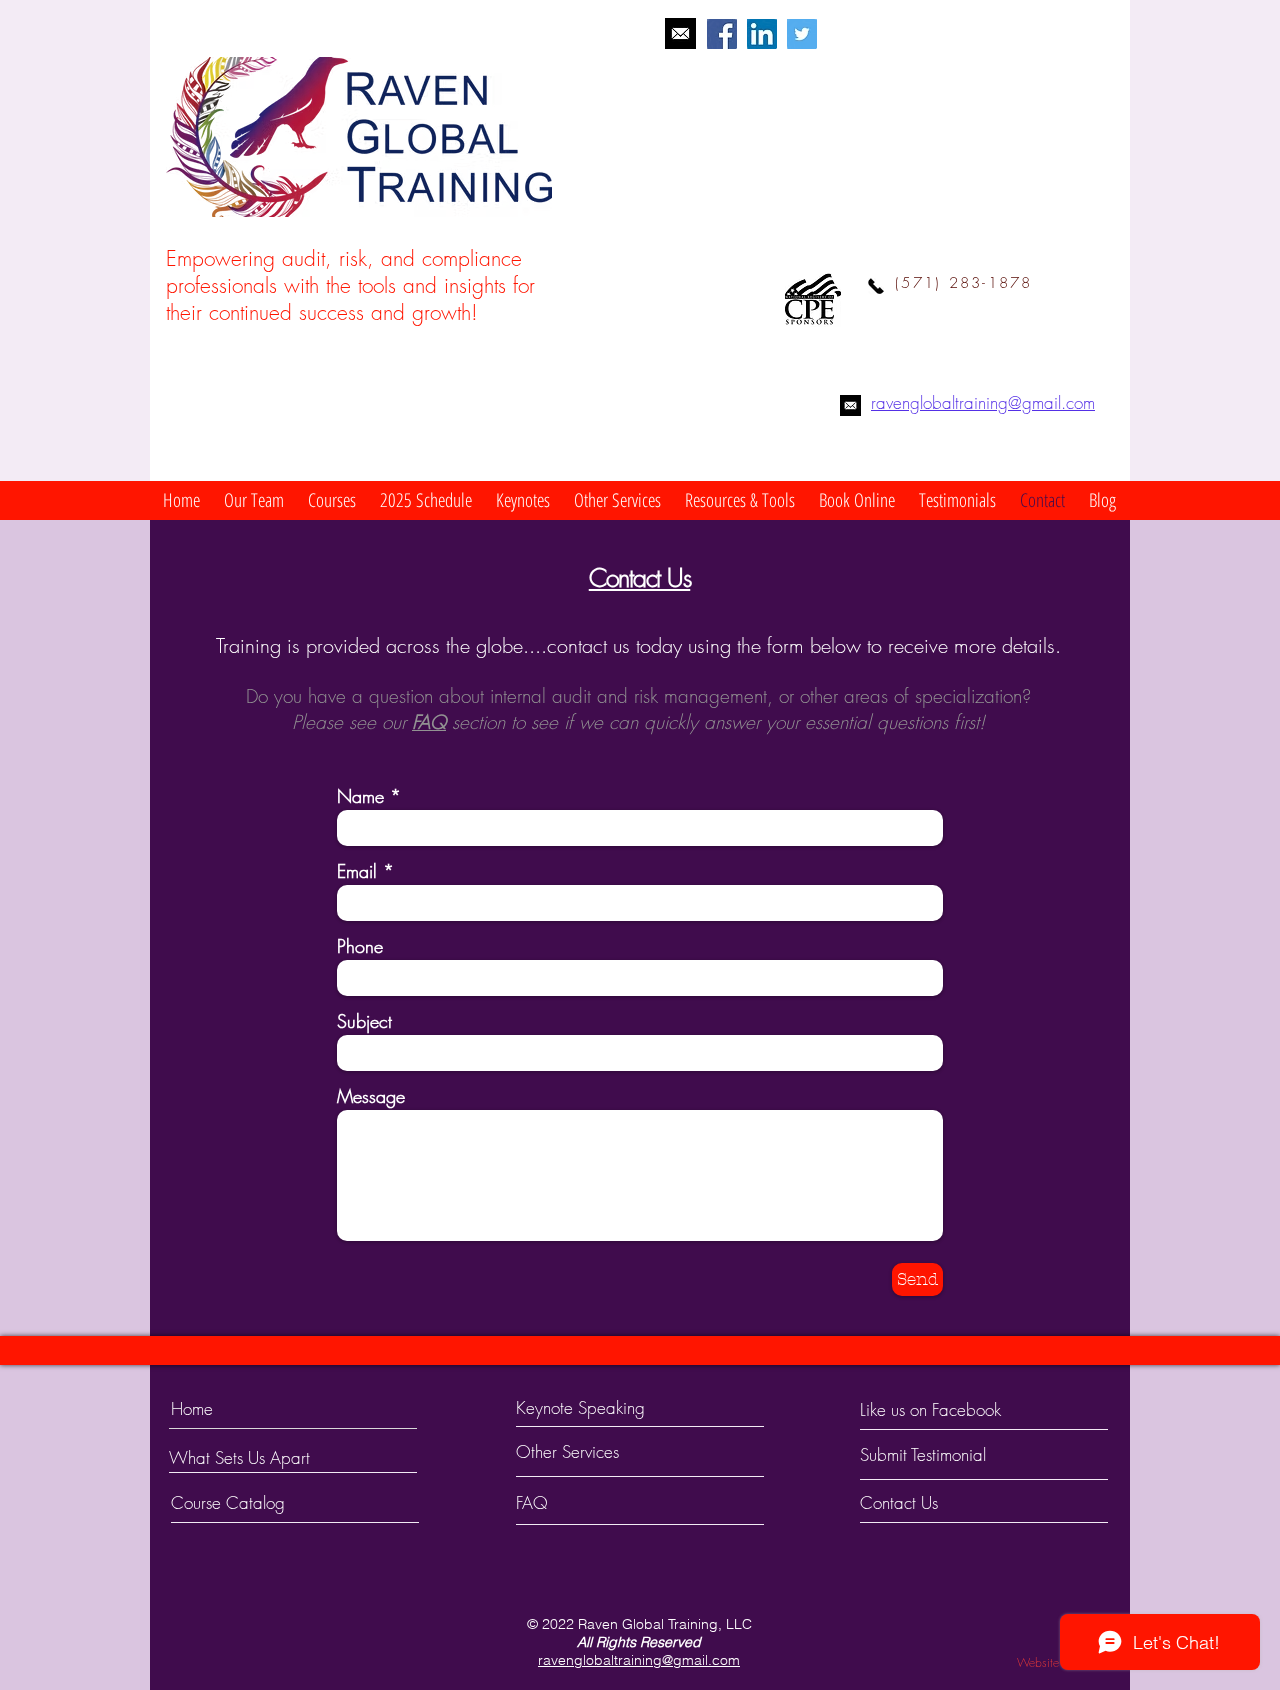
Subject (364, 1021)
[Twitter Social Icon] (802, 34)
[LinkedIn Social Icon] (762, 34)
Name (360, 796)
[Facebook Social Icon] (722, 34)
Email (357, 871)
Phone (360, 946)
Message (371, 1096)
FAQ (429, 722)
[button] (254, 500)
